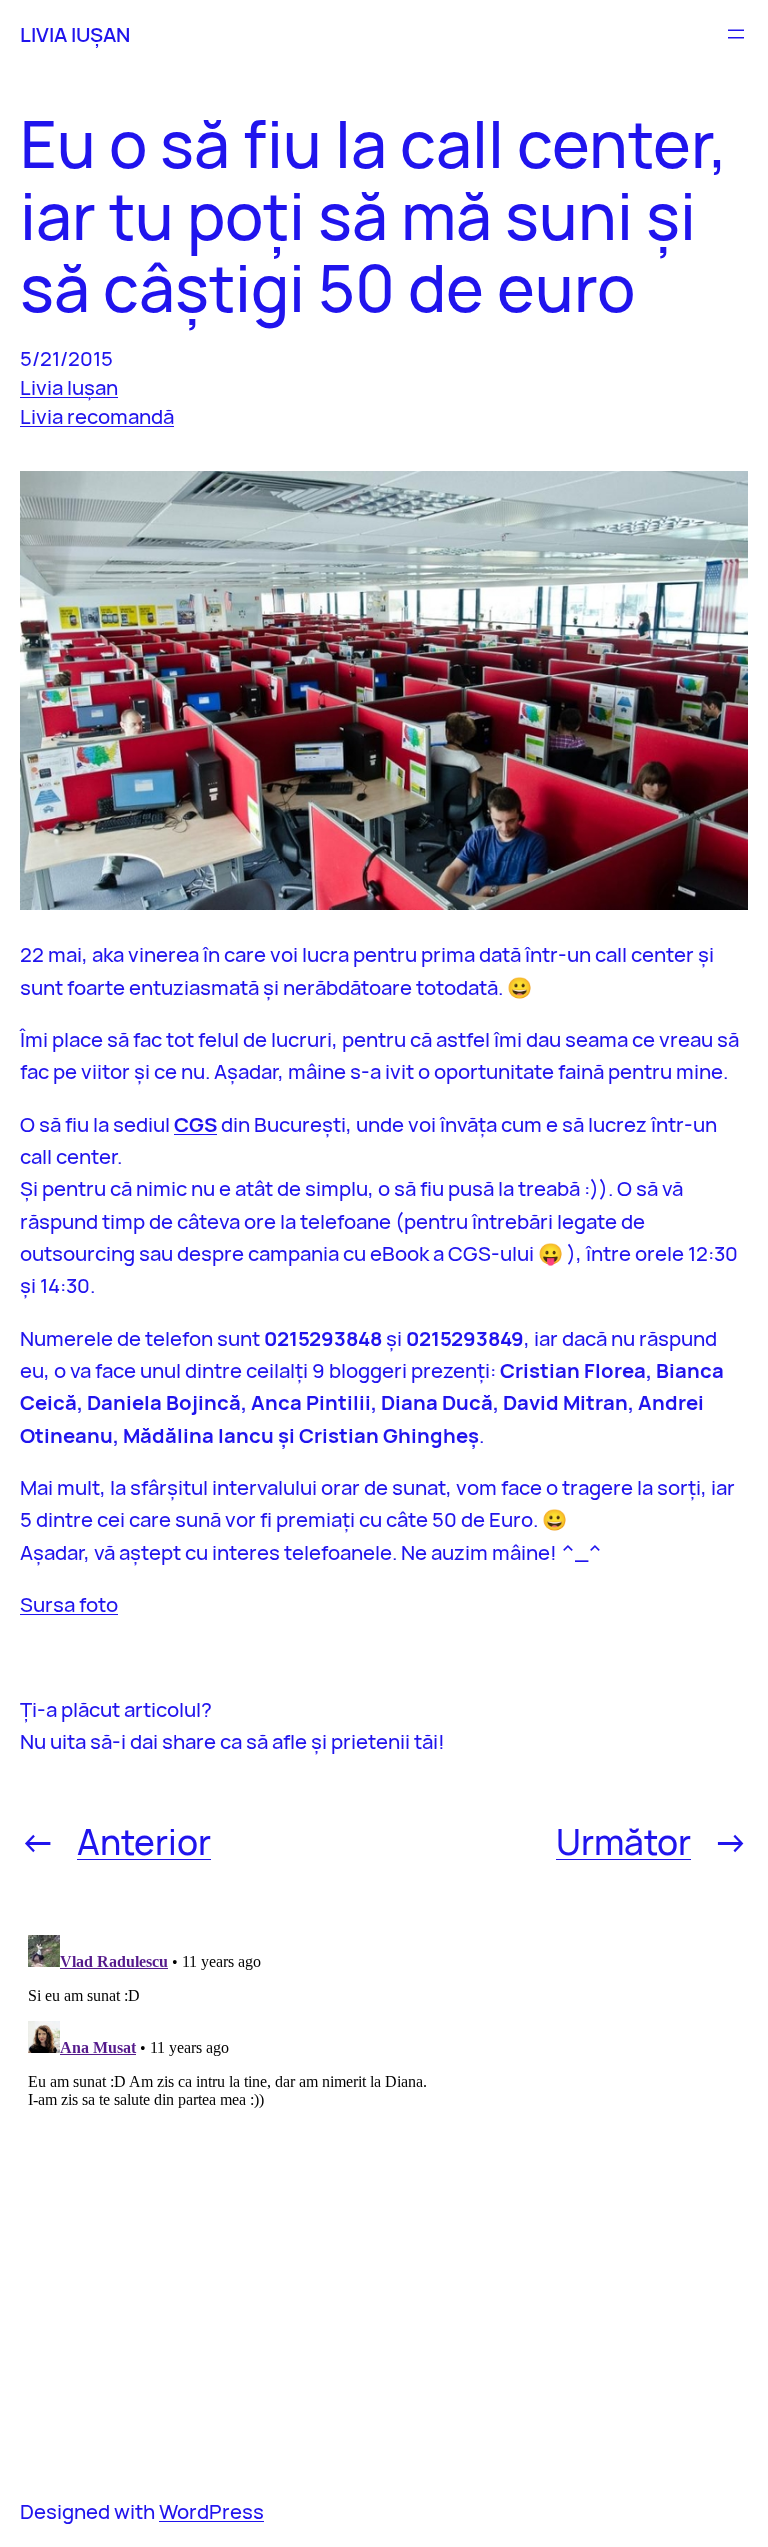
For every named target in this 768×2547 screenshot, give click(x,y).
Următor (623, 1841)
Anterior (144, 1841)
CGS (195, 1124)
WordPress (211, 2511)
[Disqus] (384, 2177)
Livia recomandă (97, 416)
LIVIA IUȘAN (75, 34)
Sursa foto (69, 1604)
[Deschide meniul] (736, 34)
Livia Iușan (69, 387)
